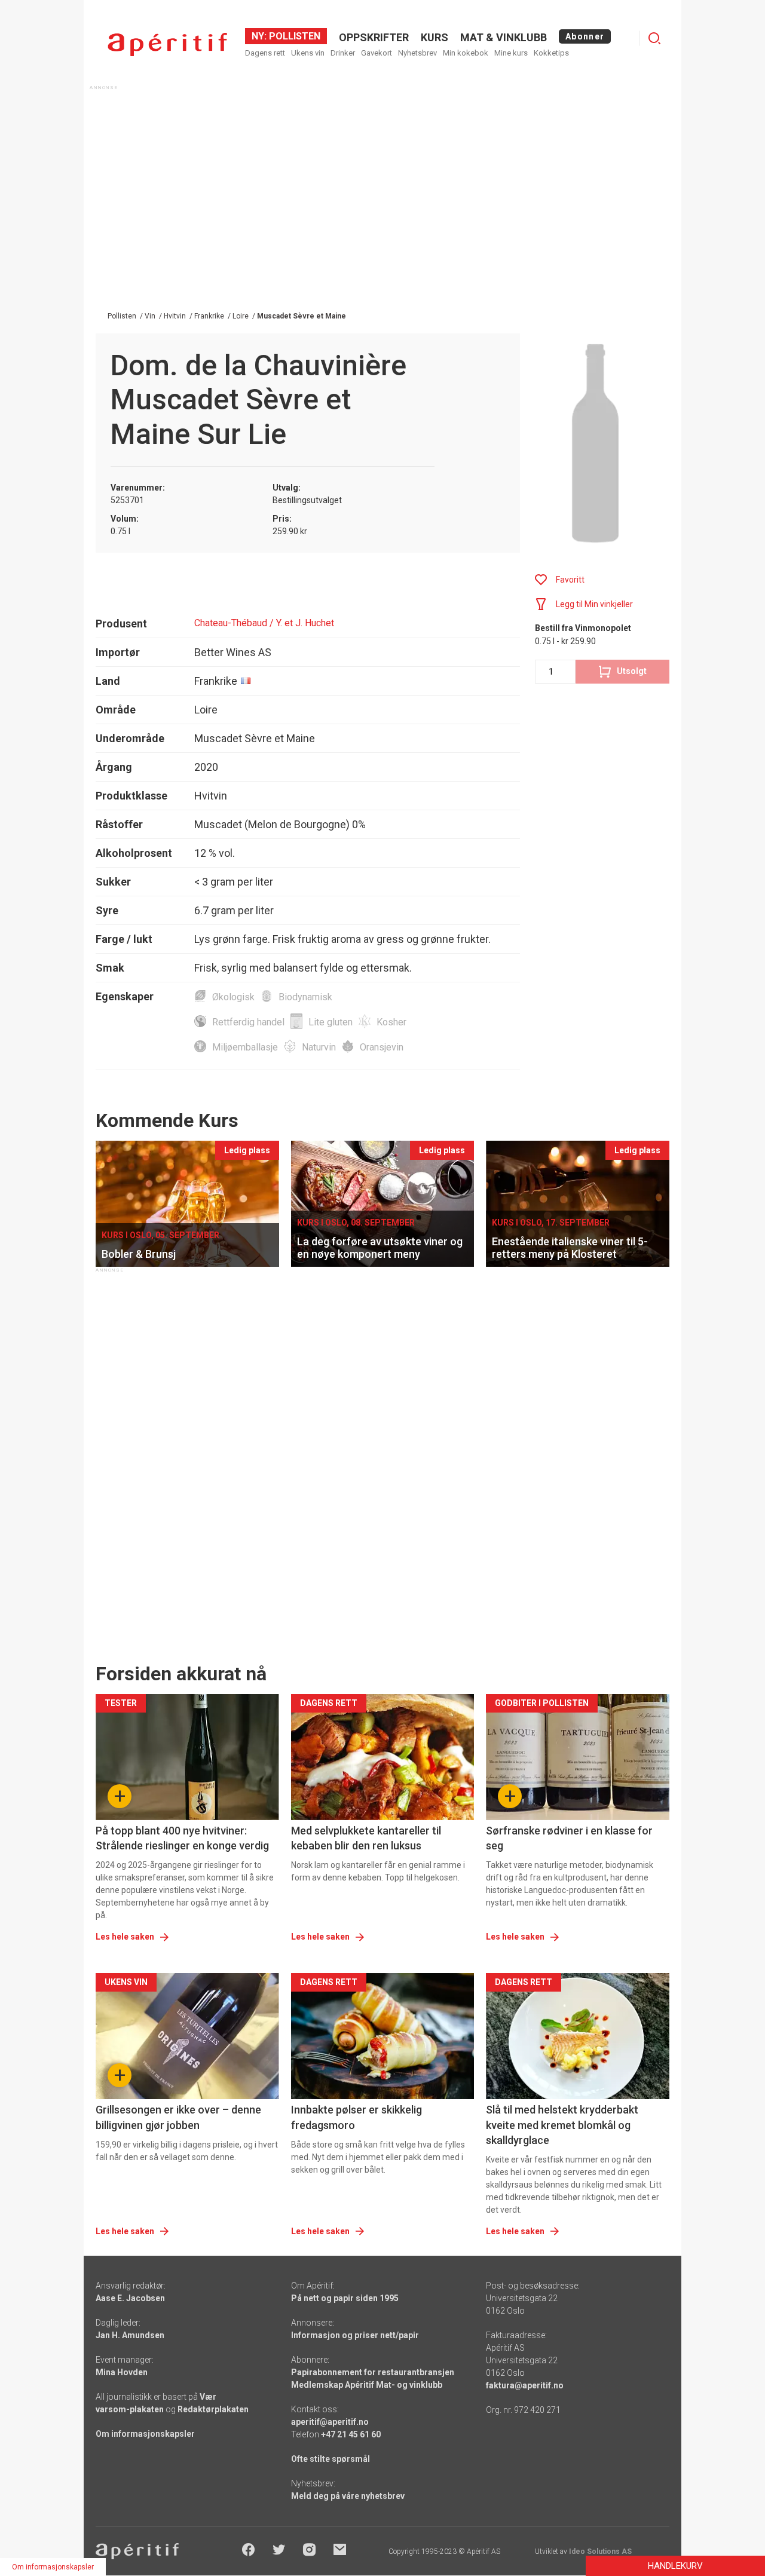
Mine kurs (511, 53)
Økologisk (233, 997)
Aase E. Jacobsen (130, 2298)
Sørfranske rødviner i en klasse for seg (569, 1838)
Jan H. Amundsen (130, 2335)
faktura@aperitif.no (525, 2385)
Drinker (343, 53)
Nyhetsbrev (417, 53)
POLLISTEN (293, 36)
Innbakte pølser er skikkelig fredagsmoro (357, 2117)
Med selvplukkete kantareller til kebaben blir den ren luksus (366, 1838)
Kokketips (551, 53)
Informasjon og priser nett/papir (355, 2335)
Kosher (391, 1022)
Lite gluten (331, 1022)
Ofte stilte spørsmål (331, 2459)
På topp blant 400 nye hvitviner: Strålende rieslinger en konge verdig (182, 1838)
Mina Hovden (122, 2372)
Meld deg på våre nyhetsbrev (348, 2496)
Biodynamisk (305, 997)
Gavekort (377, 53)
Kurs (434, 37)
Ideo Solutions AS (600, 2552)
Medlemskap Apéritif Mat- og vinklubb (367, 2385)
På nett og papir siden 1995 (345, 2298)
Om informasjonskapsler (145, 2434)
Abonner (585, 36)
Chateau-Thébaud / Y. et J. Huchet (264, 623)
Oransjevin (382, 1047)
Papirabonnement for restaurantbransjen (373, 2372)
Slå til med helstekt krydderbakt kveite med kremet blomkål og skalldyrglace (562, 2125)
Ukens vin (308, 53)
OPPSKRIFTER (374, 37)
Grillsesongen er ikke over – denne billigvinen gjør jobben (178, 2117)
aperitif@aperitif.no (330, 2422)
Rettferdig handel (248, 1022)
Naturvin (319, 1047)
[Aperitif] (167, 45)
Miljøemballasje (245, 1047)
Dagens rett (265, 53)
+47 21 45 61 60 (351, 2434)
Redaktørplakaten (213, 2409)
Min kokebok (466, 53)
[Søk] (654, 38)
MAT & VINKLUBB (504, 37)
